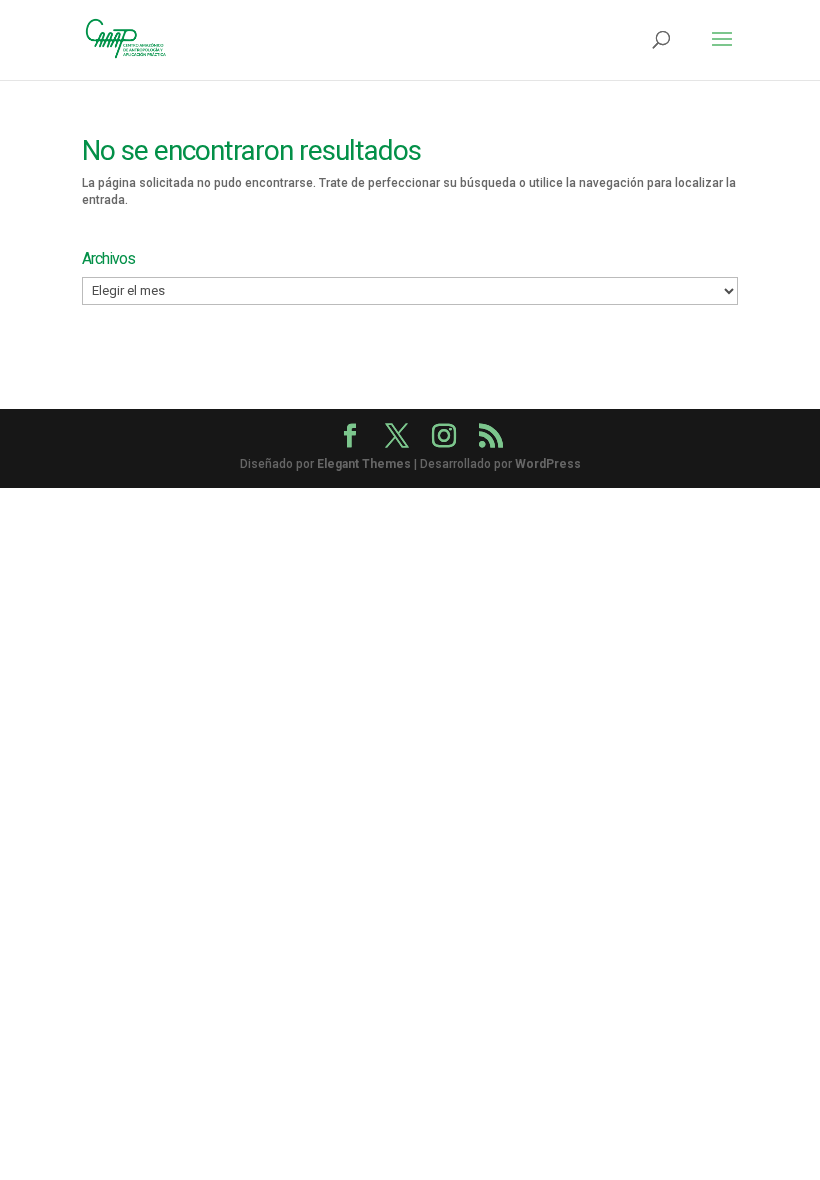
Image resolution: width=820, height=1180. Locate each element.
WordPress (548, 464)
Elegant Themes (364, 464)
